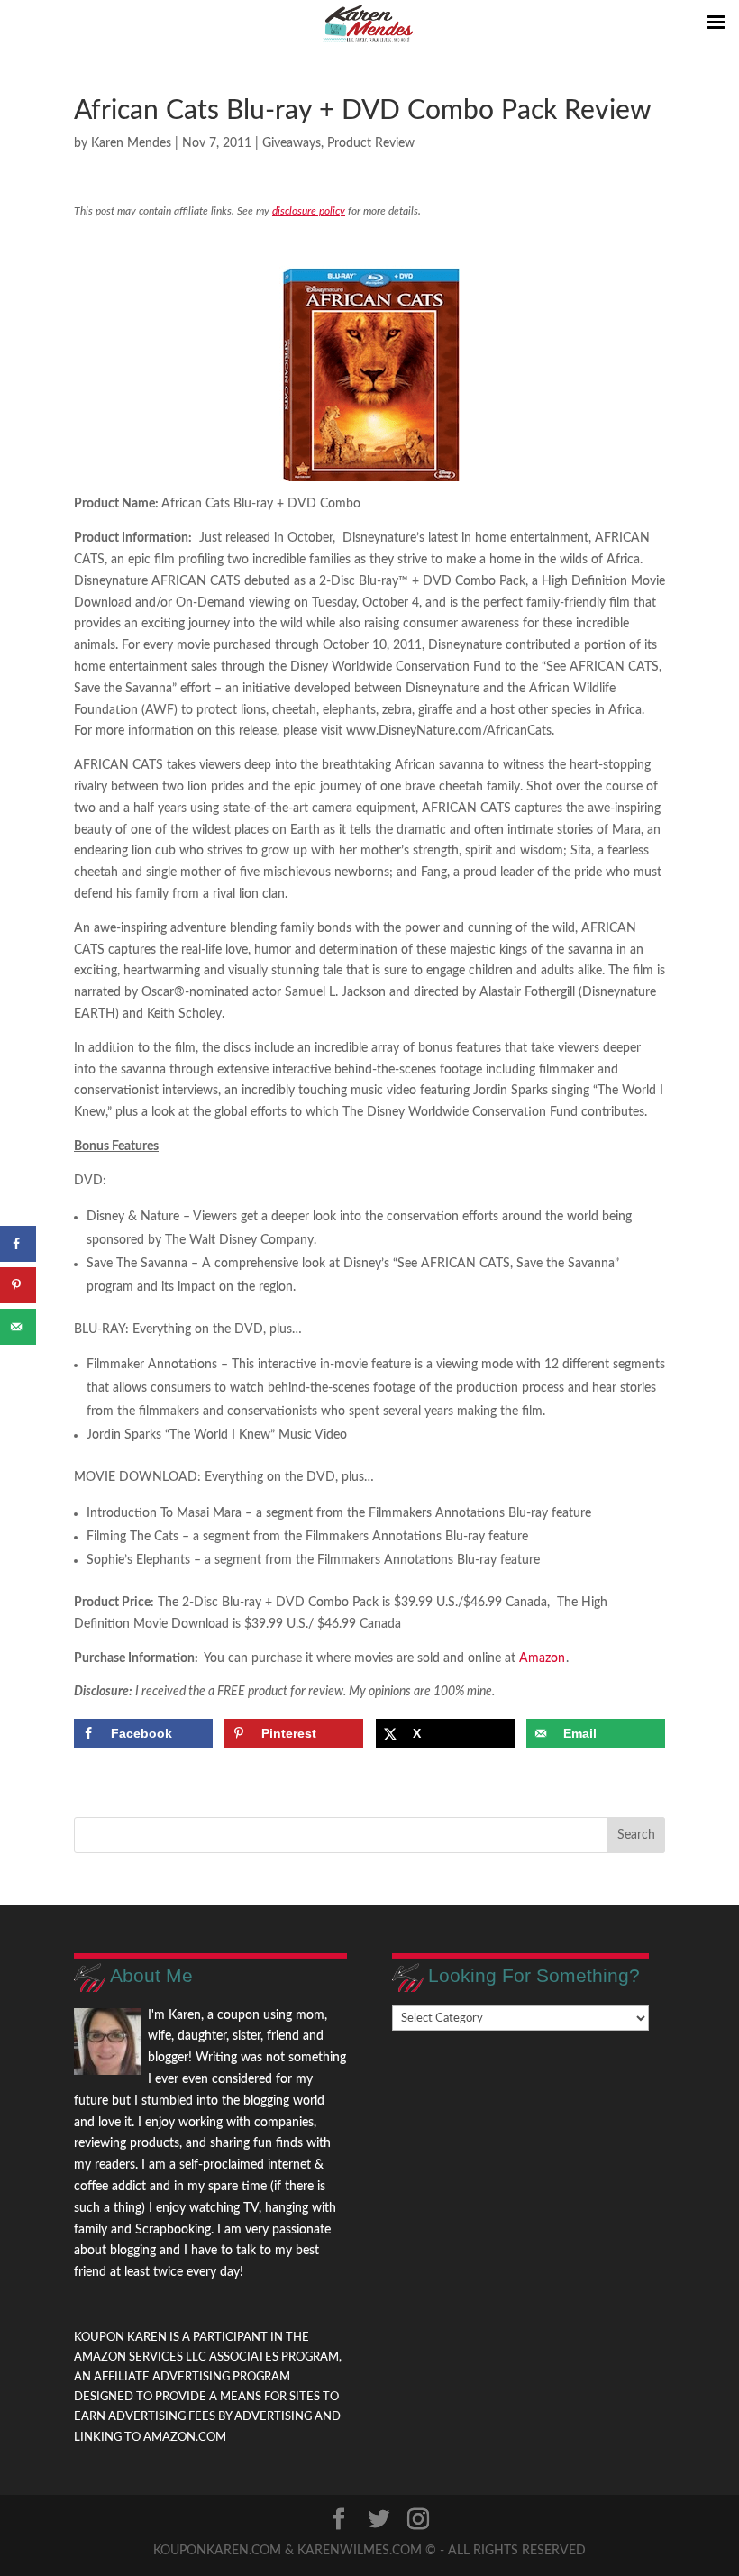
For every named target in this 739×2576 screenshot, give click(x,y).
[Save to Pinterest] (18, 1285)
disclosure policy (309, 211)
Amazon (542, 1658)
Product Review (371, 143)
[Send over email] (18, 1327)
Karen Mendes (131, 143)
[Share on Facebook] (18, 1244)
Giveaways (292, 143)
